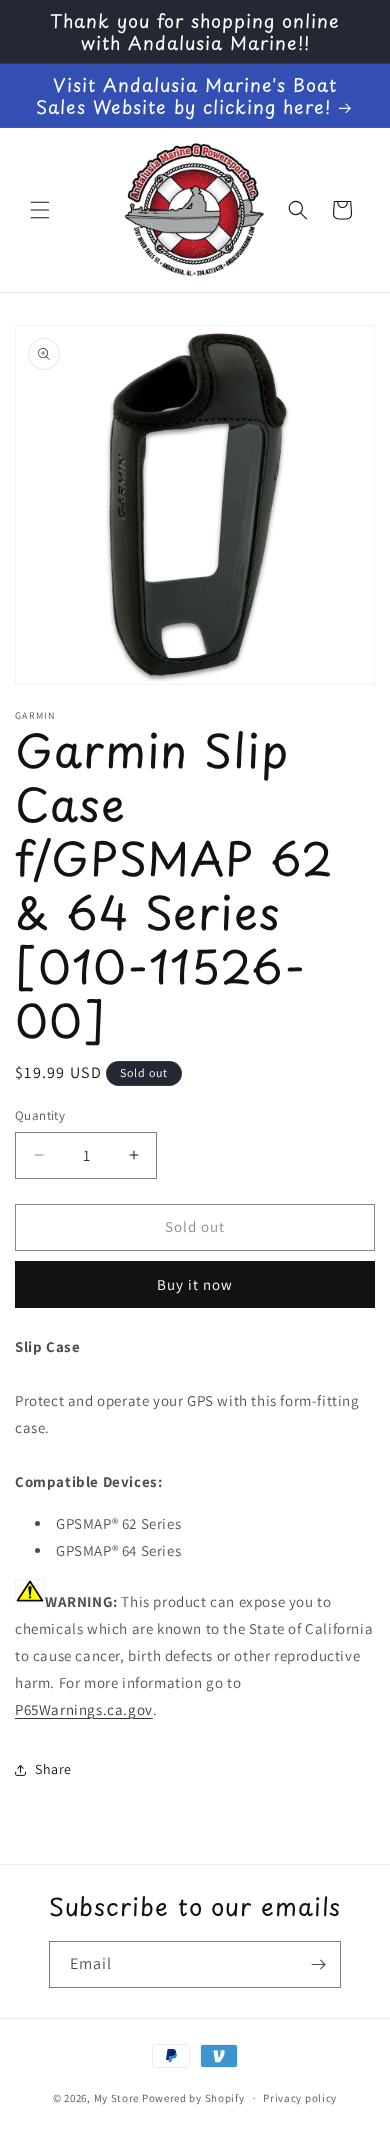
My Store (117, 2098)
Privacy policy (300, 2098)
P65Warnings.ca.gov (84, 1709)
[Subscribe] (318, 1964)
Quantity (40, 1115)
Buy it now (195, 1284)
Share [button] (53, 1769)
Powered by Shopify (193, 2098)
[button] (40, 210)
